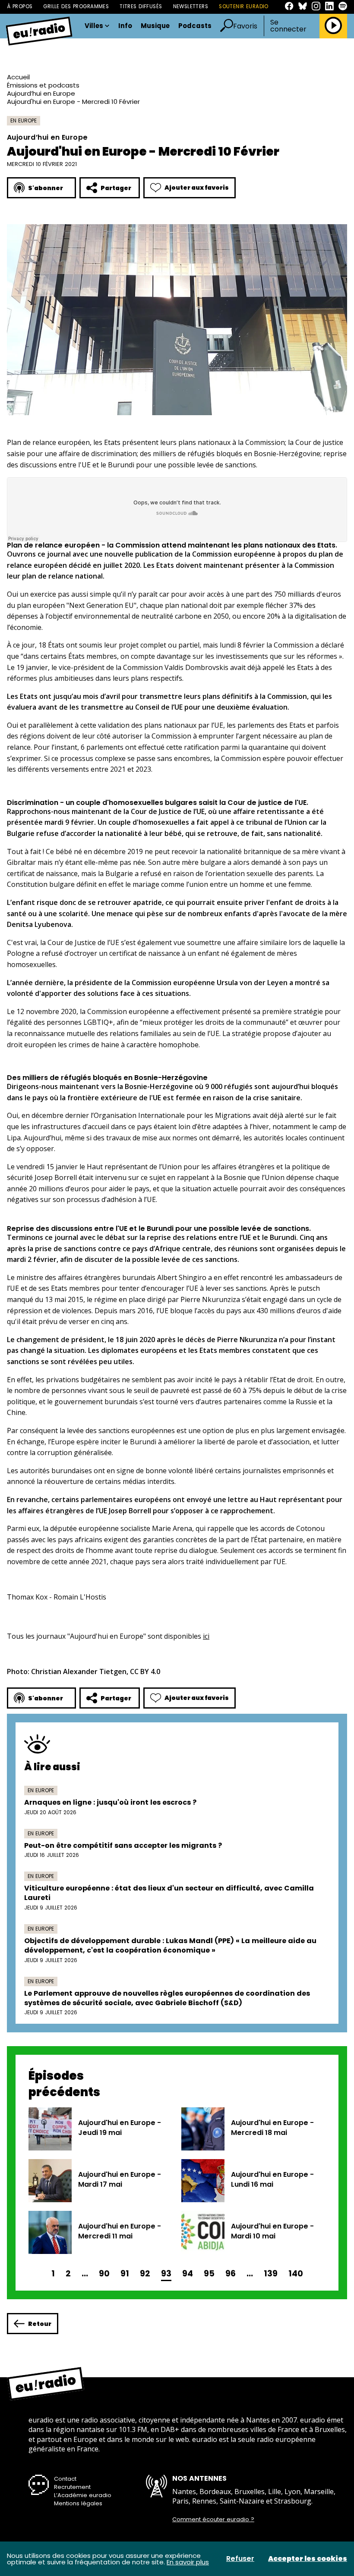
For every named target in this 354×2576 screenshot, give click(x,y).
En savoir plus (188, 2562)
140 (296, 2274)
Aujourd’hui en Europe (41, 93)
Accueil (18, 77)
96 (231, 2274)
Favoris (245, 26)
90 (104, 2274)
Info (125, 26)
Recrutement (72, 2487)
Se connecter (288, 26)
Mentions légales (78, 2503)
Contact (65, 2479)
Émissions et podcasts (43, 85)
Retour (40, 2324)
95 (209, 2274)
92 (145, 2274)
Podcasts (195, 26)
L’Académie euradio (83, 2495)
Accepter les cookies (308, 2559)
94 (188, 2274)
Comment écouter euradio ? (213, 2520)
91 (125, 2274)
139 (271, 2274)
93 (166, 2274)
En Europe (24, 121)
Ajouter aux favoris (197, 188)
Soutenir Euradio (244, 6)
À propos (20, 6)
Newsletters (191, 6)
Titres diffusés (141, 6)
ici (206, 1636)
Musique (155, 26)
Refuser (240, 2559)
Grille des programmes (76, 6)
